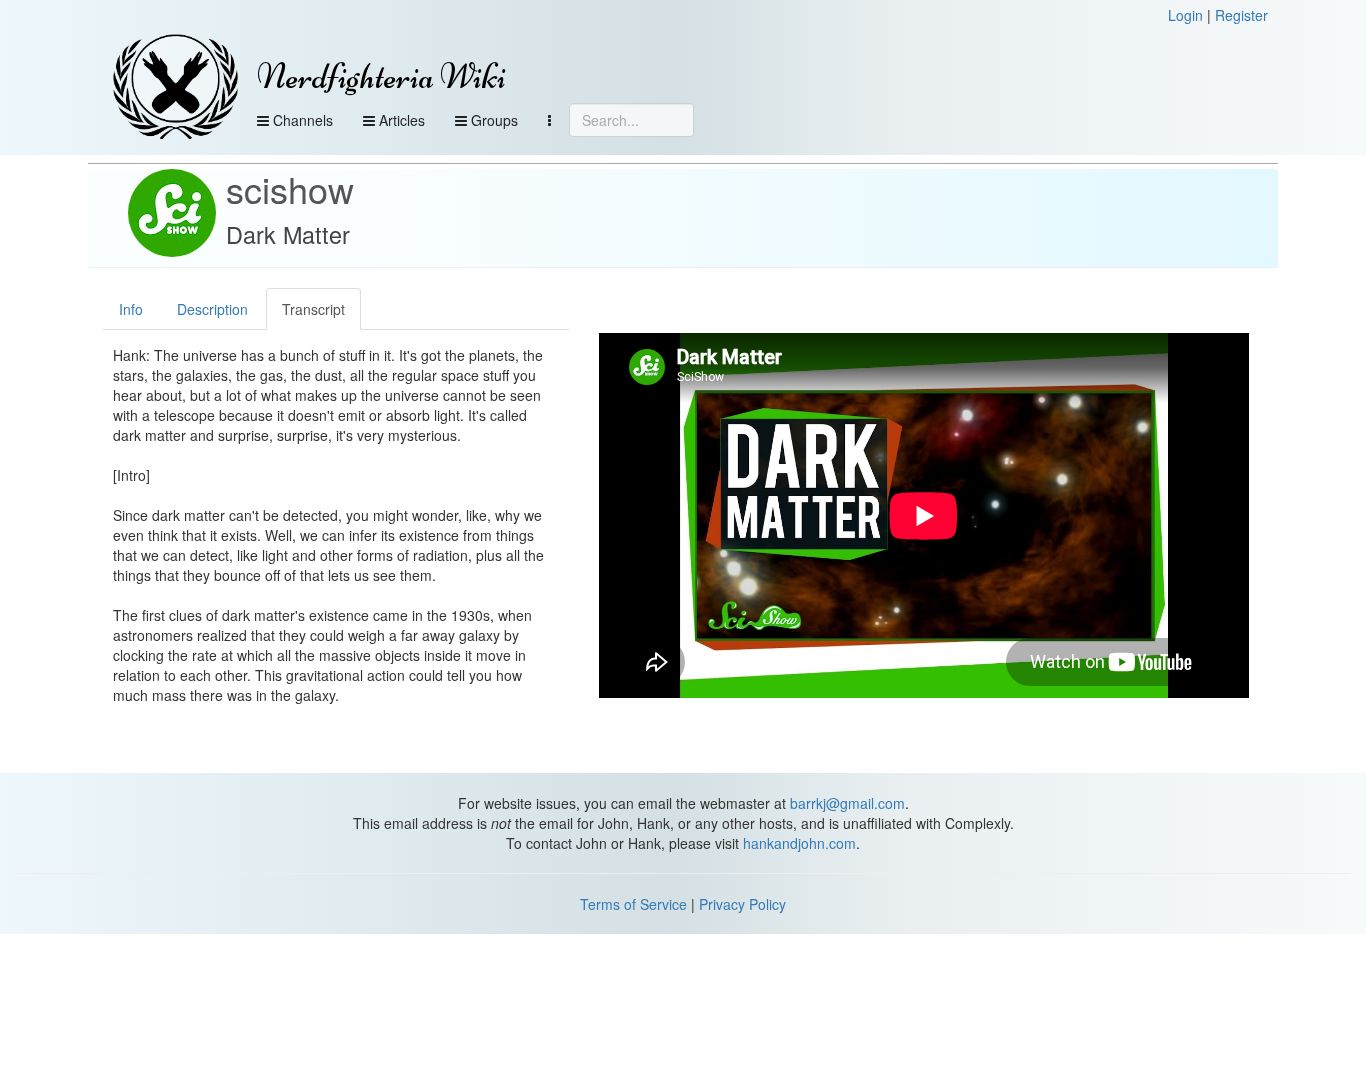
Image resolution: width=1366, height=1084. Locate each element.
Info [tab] (131, 309)
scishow (290, 188)
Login (1185, 15)
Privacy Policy (742, 904)
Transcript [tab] (313, 309)
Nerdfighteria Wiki (381, 76)
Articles (400, 120)
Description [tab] (212, 309)
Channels (301, 120)
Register (1241, 15)
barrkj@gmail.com (847, 803)
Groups (492, 120)
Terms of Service (633, 904)
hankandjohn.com (799, 843)
